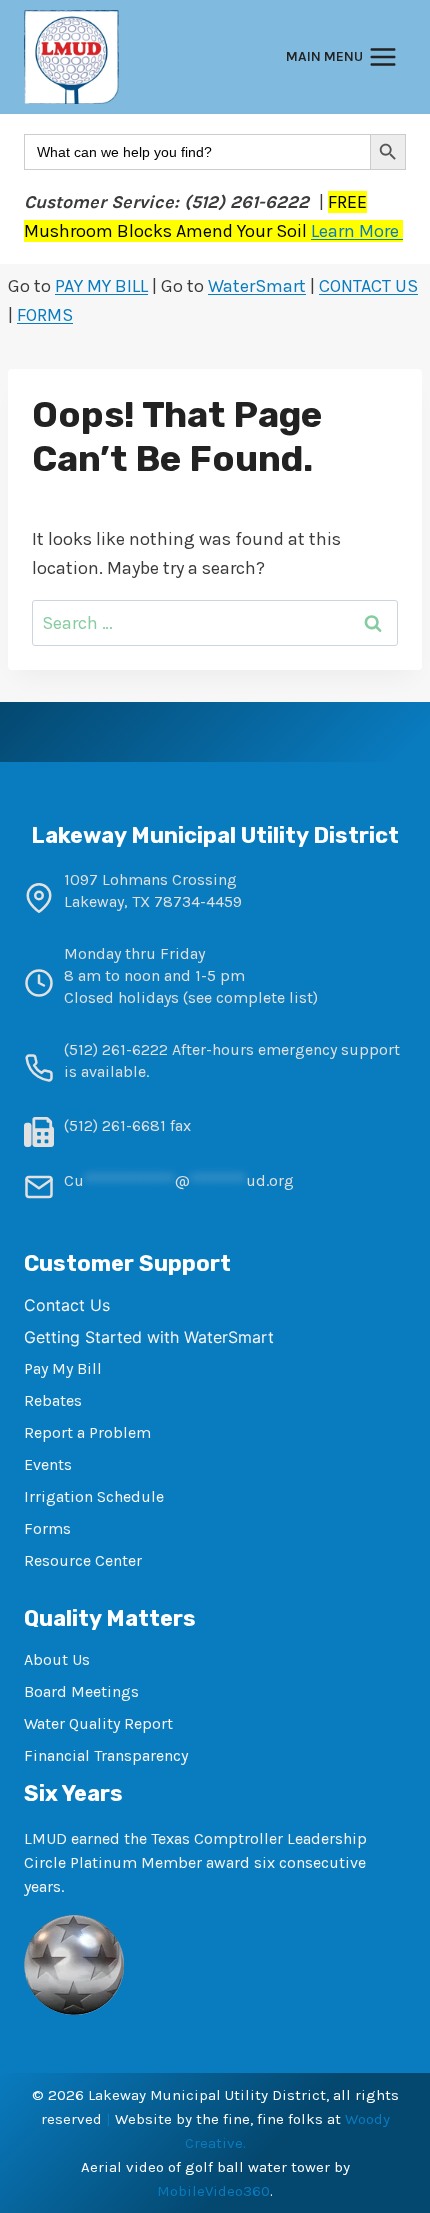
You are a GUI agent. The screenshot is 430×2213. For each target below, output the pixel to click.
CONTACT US (368, 286)
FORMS (45, 315)
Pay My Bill (63, 1368)
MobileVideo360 (213, 2191)
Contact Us (67, 1305)
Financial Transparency (106, 1755)
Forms (47, 1528)
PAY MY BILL (101, 286)
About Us (57, 1659)
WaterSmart (257, 286)
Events (48, 1464)
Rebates (53, 1400)
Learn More (357, 231)
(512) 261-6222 (116, 1049)
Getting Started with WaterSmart (149, 1337)
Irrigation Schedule (94, 1496)
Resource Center (83, 1560)
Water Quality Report (98, 1723)
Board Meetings (81, 1691)
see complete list (250, 997)
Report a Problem (87, 1432)
